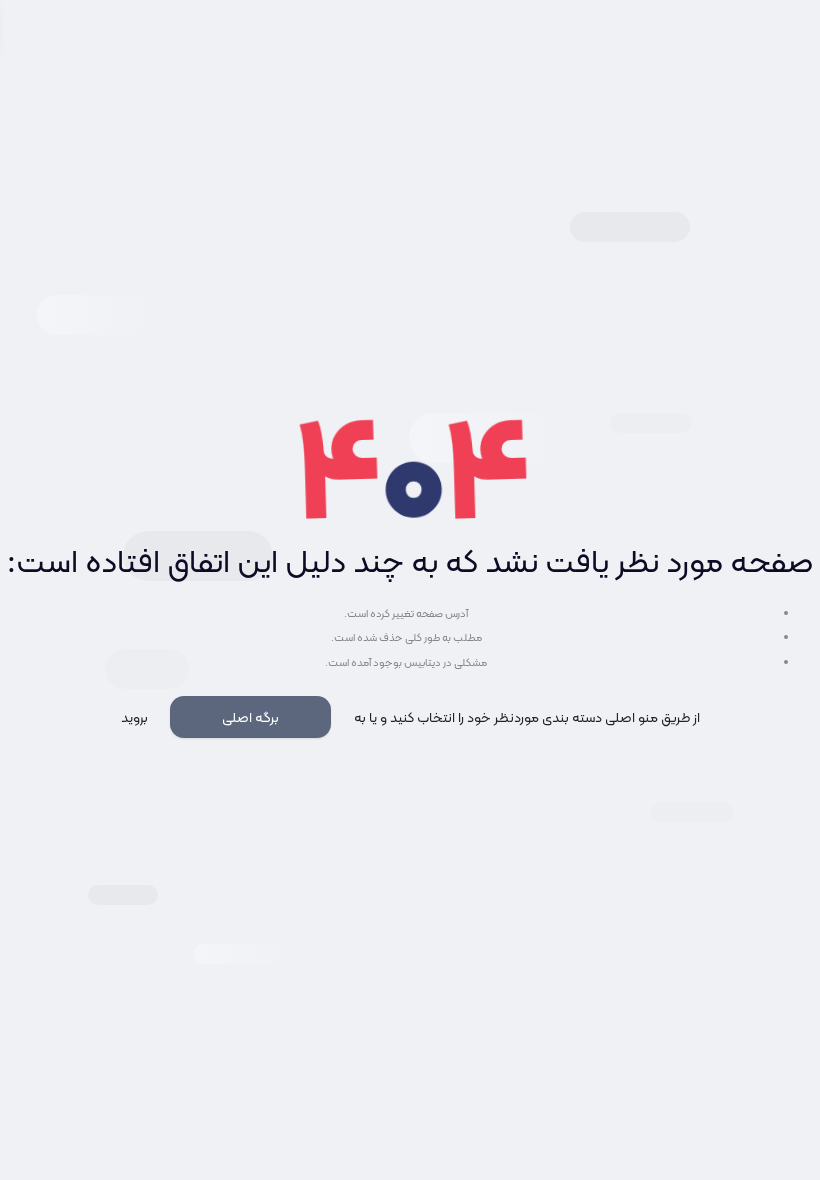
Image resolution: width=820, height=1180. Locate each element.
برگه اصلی (250, 717)
